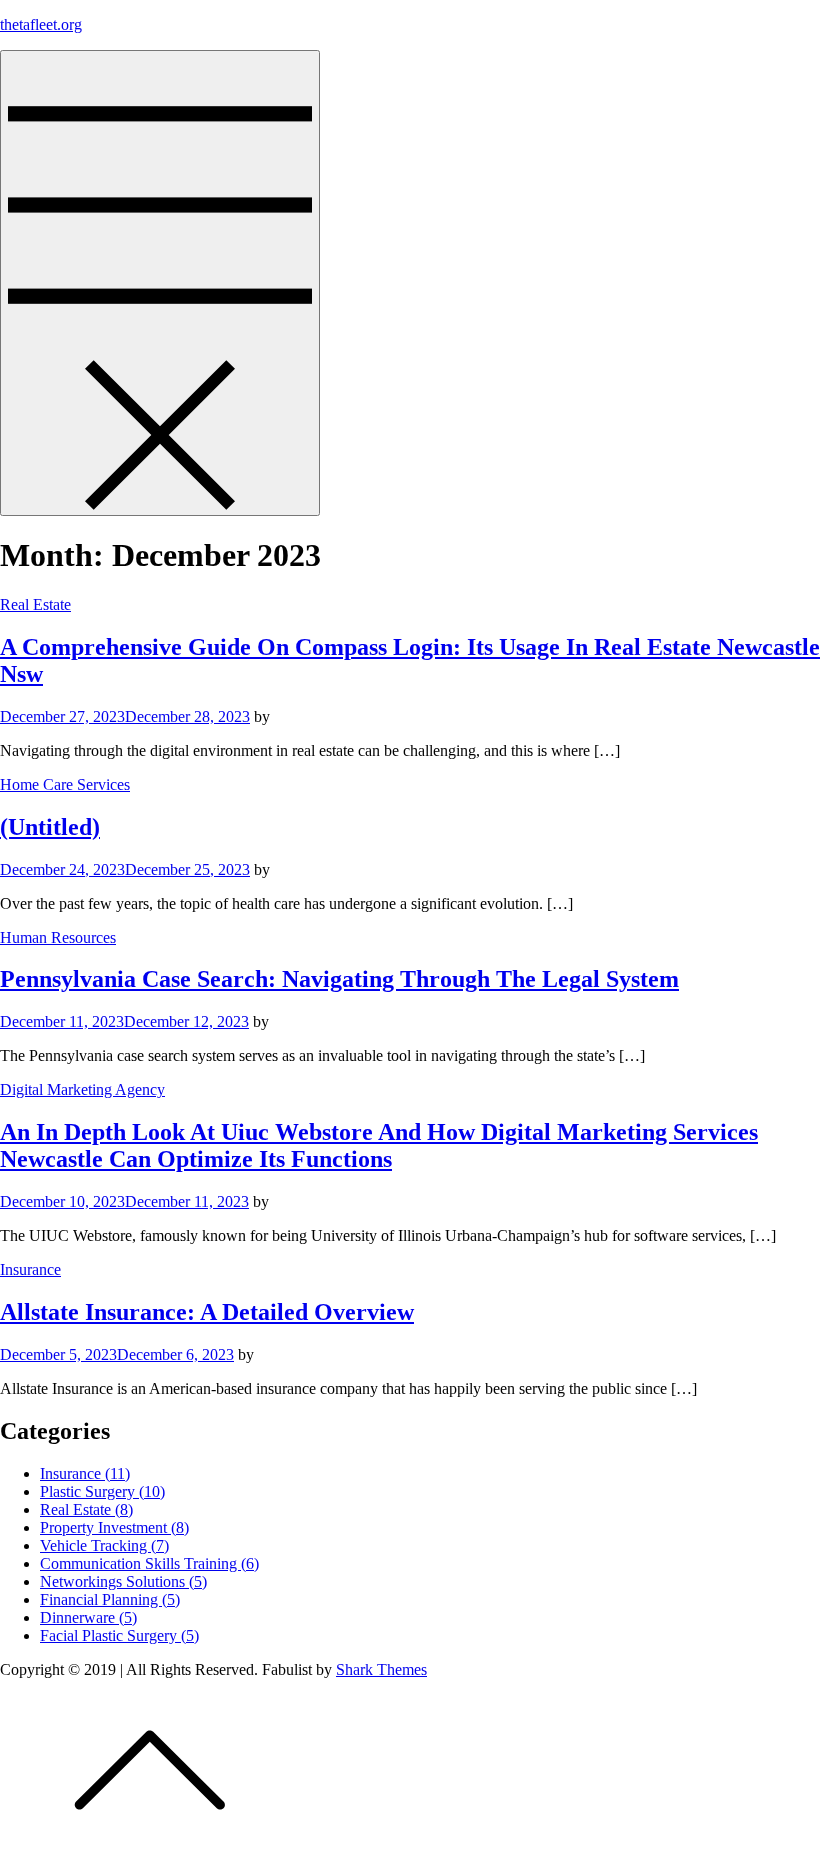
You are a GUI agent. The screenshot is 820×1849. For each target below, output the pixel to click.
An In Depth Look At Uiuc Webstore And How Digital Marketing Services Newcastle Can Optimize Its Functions (379, 1145)
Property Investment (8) (114, 1527)
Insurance (30, 1269)
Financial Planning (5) (110, 1599)
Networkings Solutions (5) (123, 1581)
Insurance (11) (85, 1473)
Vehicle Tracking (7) (104, 1545)
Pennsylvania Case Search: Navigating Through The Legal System (339, 979)
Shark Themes (381, 1669)
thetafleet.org (41, 24)
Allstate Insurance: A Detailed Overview (207, 1312)
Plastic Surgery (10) (102, 1491)
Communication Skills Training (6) (149, 1563)
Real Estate (35, 604)
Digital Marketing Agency (82, 1089)
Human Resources (58, 937)
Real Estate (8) (86, 1509)
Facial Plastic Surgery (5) (119, 1635)
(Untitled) (50, 827)
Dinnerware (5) (88, 1617)
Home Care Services (65, 784)
